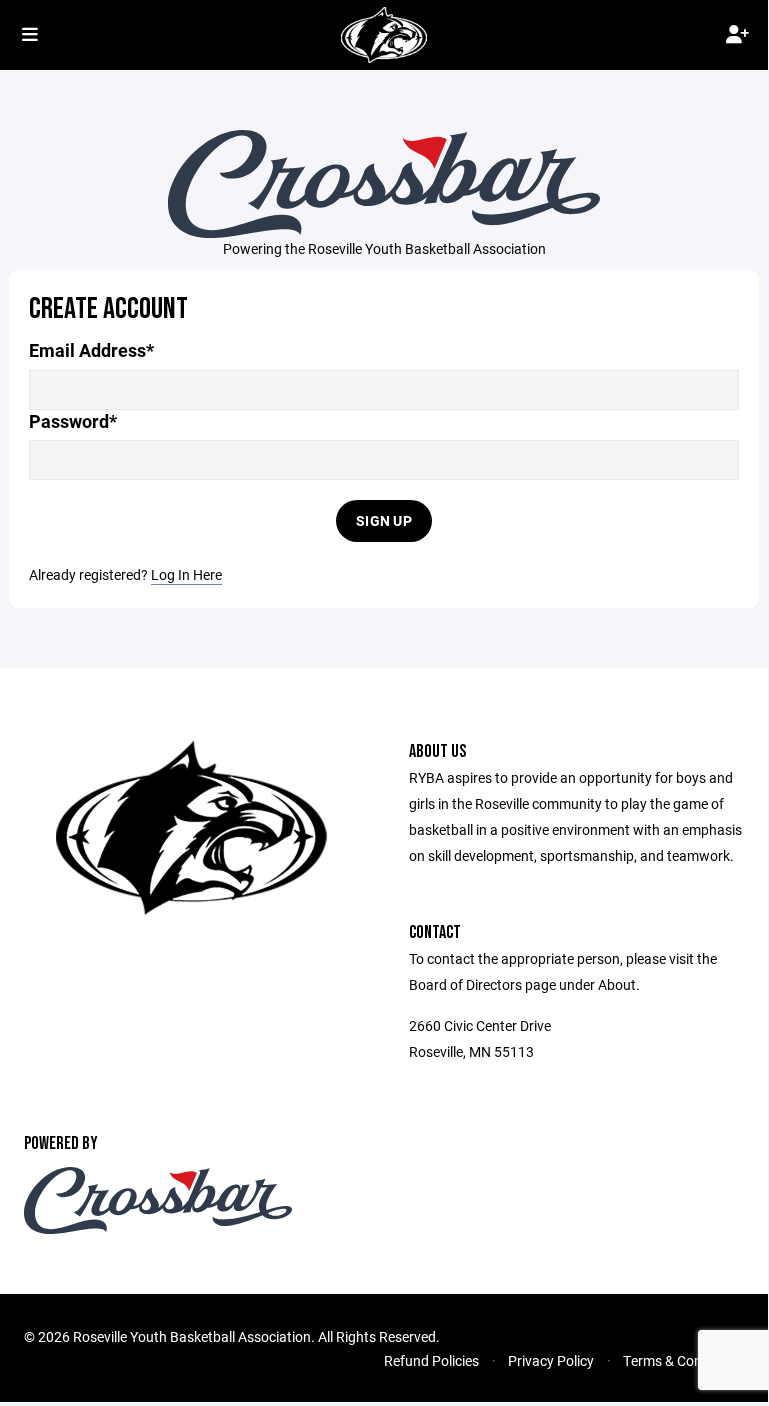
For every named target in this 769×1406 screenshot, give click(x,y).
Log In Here (186, 574)
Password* (73, 421)
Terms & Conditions (683, 1360)
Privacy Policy (551, 1360)
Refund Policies (431, 1360)
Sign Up (384, 520)
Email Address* (91, 350)
